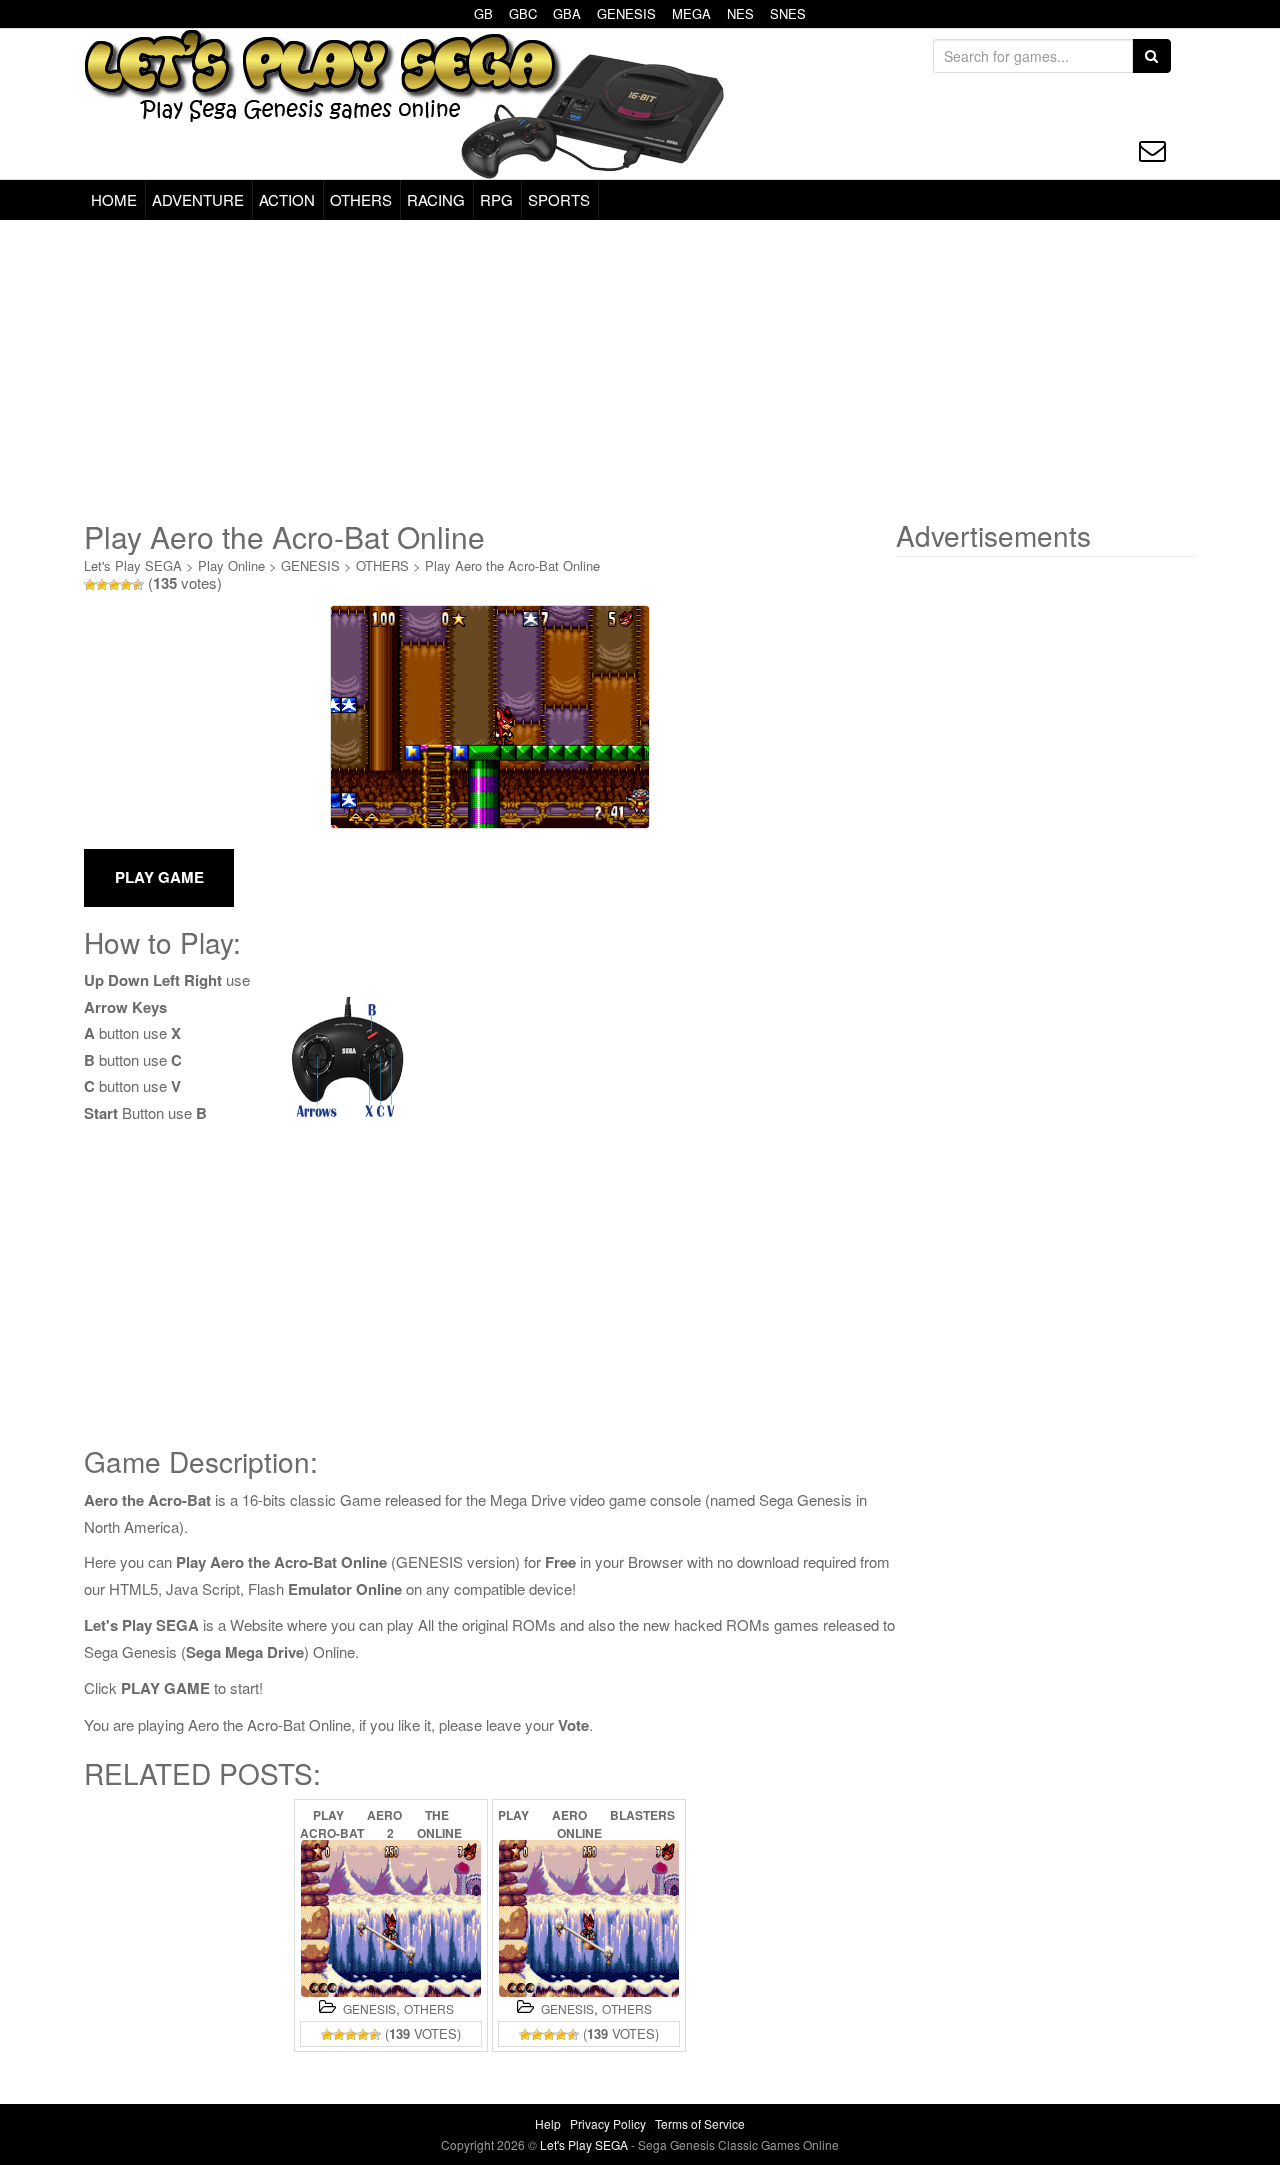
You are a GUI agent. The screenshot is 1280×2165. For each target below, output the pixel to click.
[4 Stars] (126, 585)
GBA (567, 13)
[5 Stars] (138, 585)
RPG (496, 199)
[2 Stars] (102, 585)
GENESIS (626, 13)
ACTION (287, 199)
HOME (114, 199)
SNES (788, 13)
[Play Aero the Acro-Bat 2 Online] (391, 1918)
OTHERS (361, 199)
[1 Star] (90, 585)
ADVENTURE (198, 199)
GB (483, 13)
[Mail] (1152, 150)
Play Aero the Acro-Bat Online (512, 565)
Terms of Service (700, 2123)
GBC (523, 13)
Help (548, 2123)
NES (740, 13)
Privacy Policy (608, 2123)
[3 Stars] (114, 585)
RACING (436, 199)
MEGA (691, 13)
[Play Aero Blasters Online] (589, 1918)
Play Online (231, 565)
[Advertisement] (640, 370)
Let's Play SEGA (133, 565)
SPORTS (559, 199)
